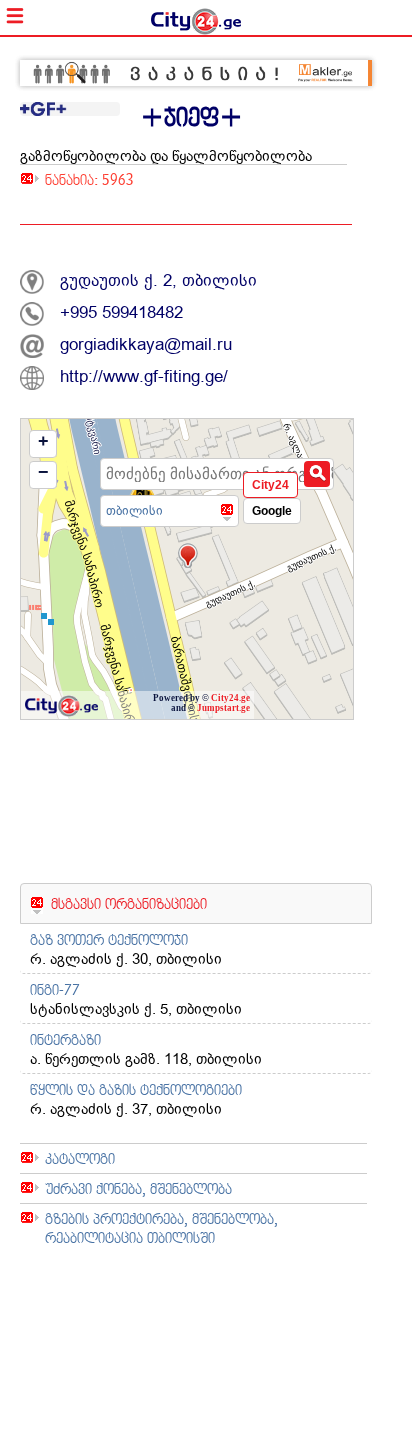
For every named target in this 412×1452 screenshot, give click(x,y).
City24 (270, 485)
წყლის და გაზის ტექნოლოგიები (136, 1089)
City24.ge (230, 698)
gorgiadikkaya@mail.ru (146, 344)
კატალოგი (80, 1158)
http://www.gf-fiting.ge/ (144, 376)
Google (272, 511)
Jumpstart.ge (223, 708)
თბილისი (134, 510)
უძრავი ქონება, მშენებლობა (138, 1188)
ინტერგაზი (65, 1039)
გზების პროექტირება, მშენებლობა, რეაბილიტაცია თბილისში (161, 1228)
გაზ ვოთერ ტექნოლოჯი (109, 939)
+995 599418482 (121, 312)
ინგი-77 (55, 989)
